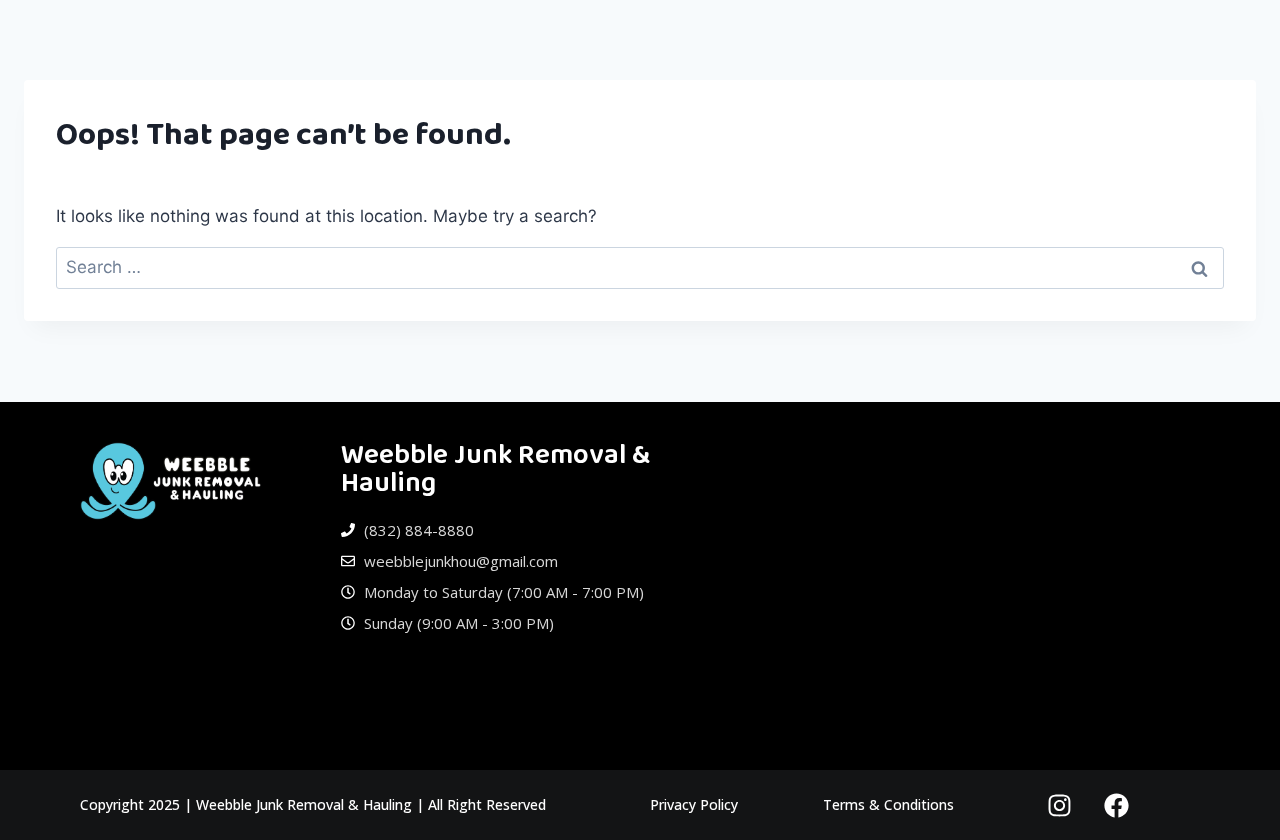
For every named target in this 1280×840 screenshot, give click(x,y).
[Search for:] (640, 267)
